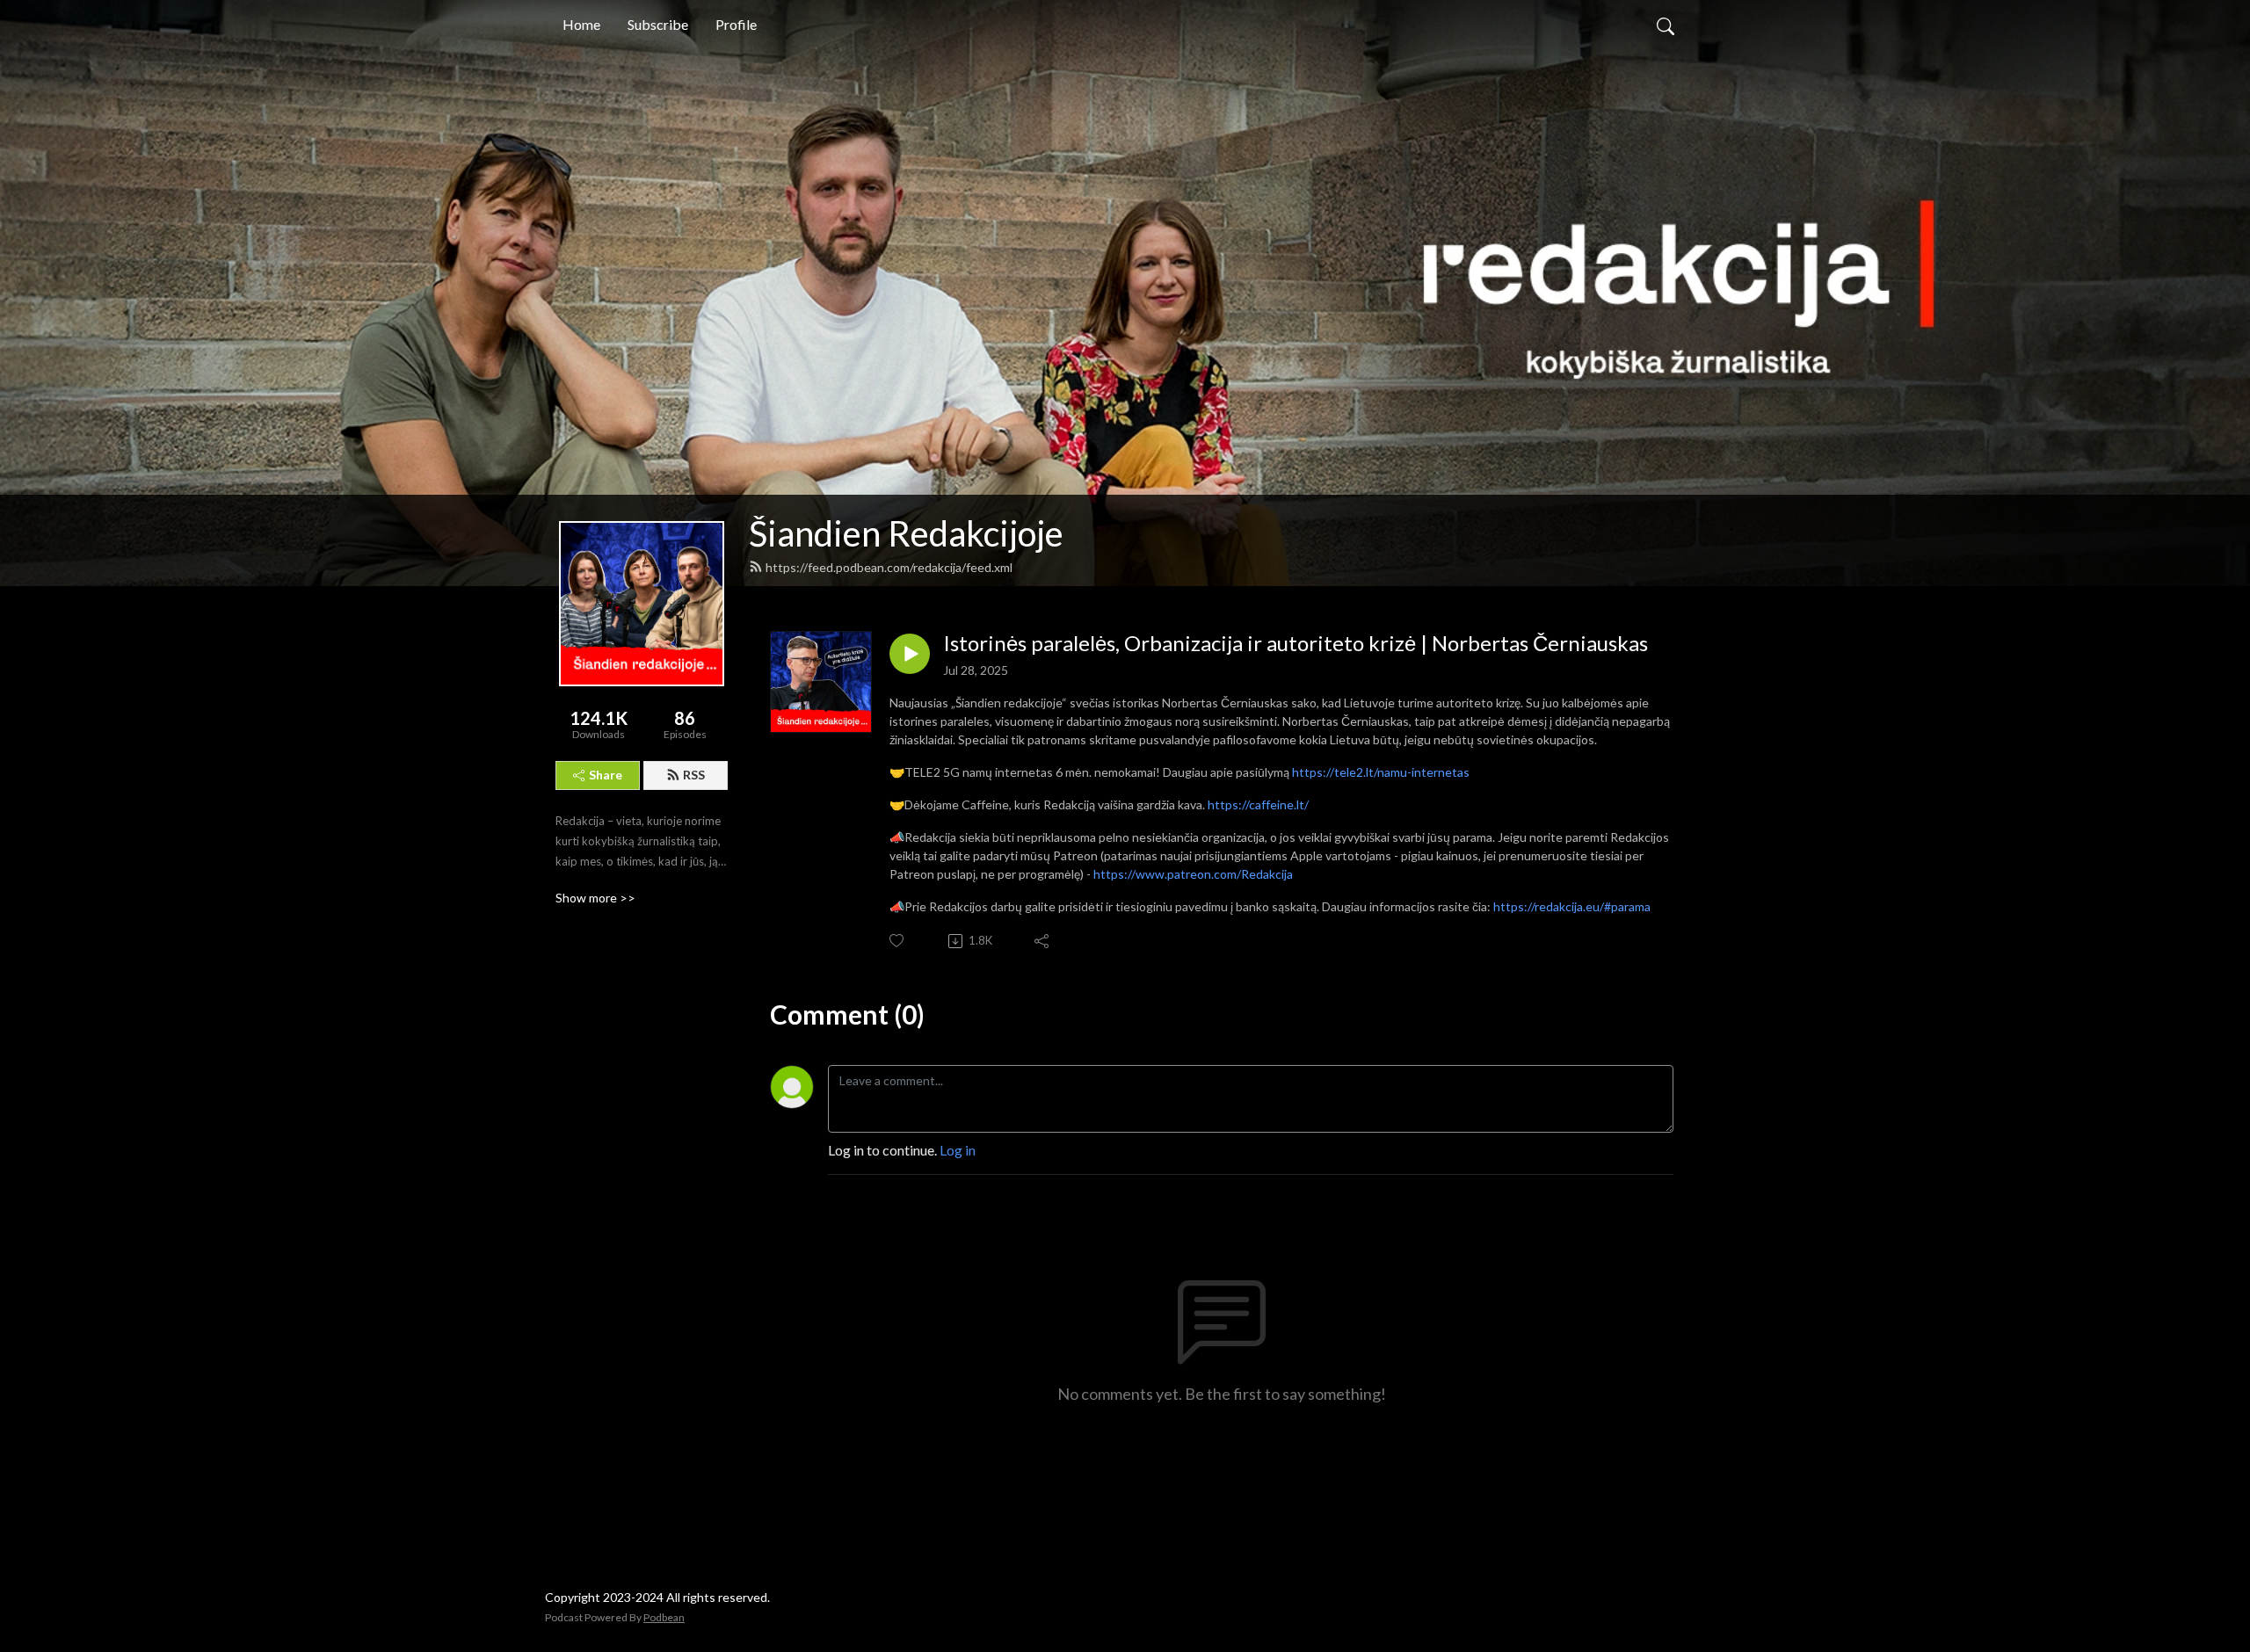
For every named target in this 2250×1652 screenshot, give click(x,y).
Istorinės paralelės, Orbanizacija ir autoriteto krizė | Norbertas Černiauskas (1296, 643)
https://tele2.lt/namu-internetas (1381, 772)
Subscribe (658, 24)
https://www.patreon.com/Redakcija (1193, 874)
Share (606, 775)
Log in (958, 1150)
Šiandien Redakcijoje (906, 533)
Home (581, 24)
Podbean (664, 1617)
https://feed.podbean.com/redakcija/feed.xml (889, 567)
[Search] (1666, 25)
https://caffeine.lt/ (1258, 804)
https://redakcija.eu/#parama (1572, 906)
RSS (694, 775)
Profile (736, 24)
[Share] (1043, 941)
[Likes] (898, 941)
